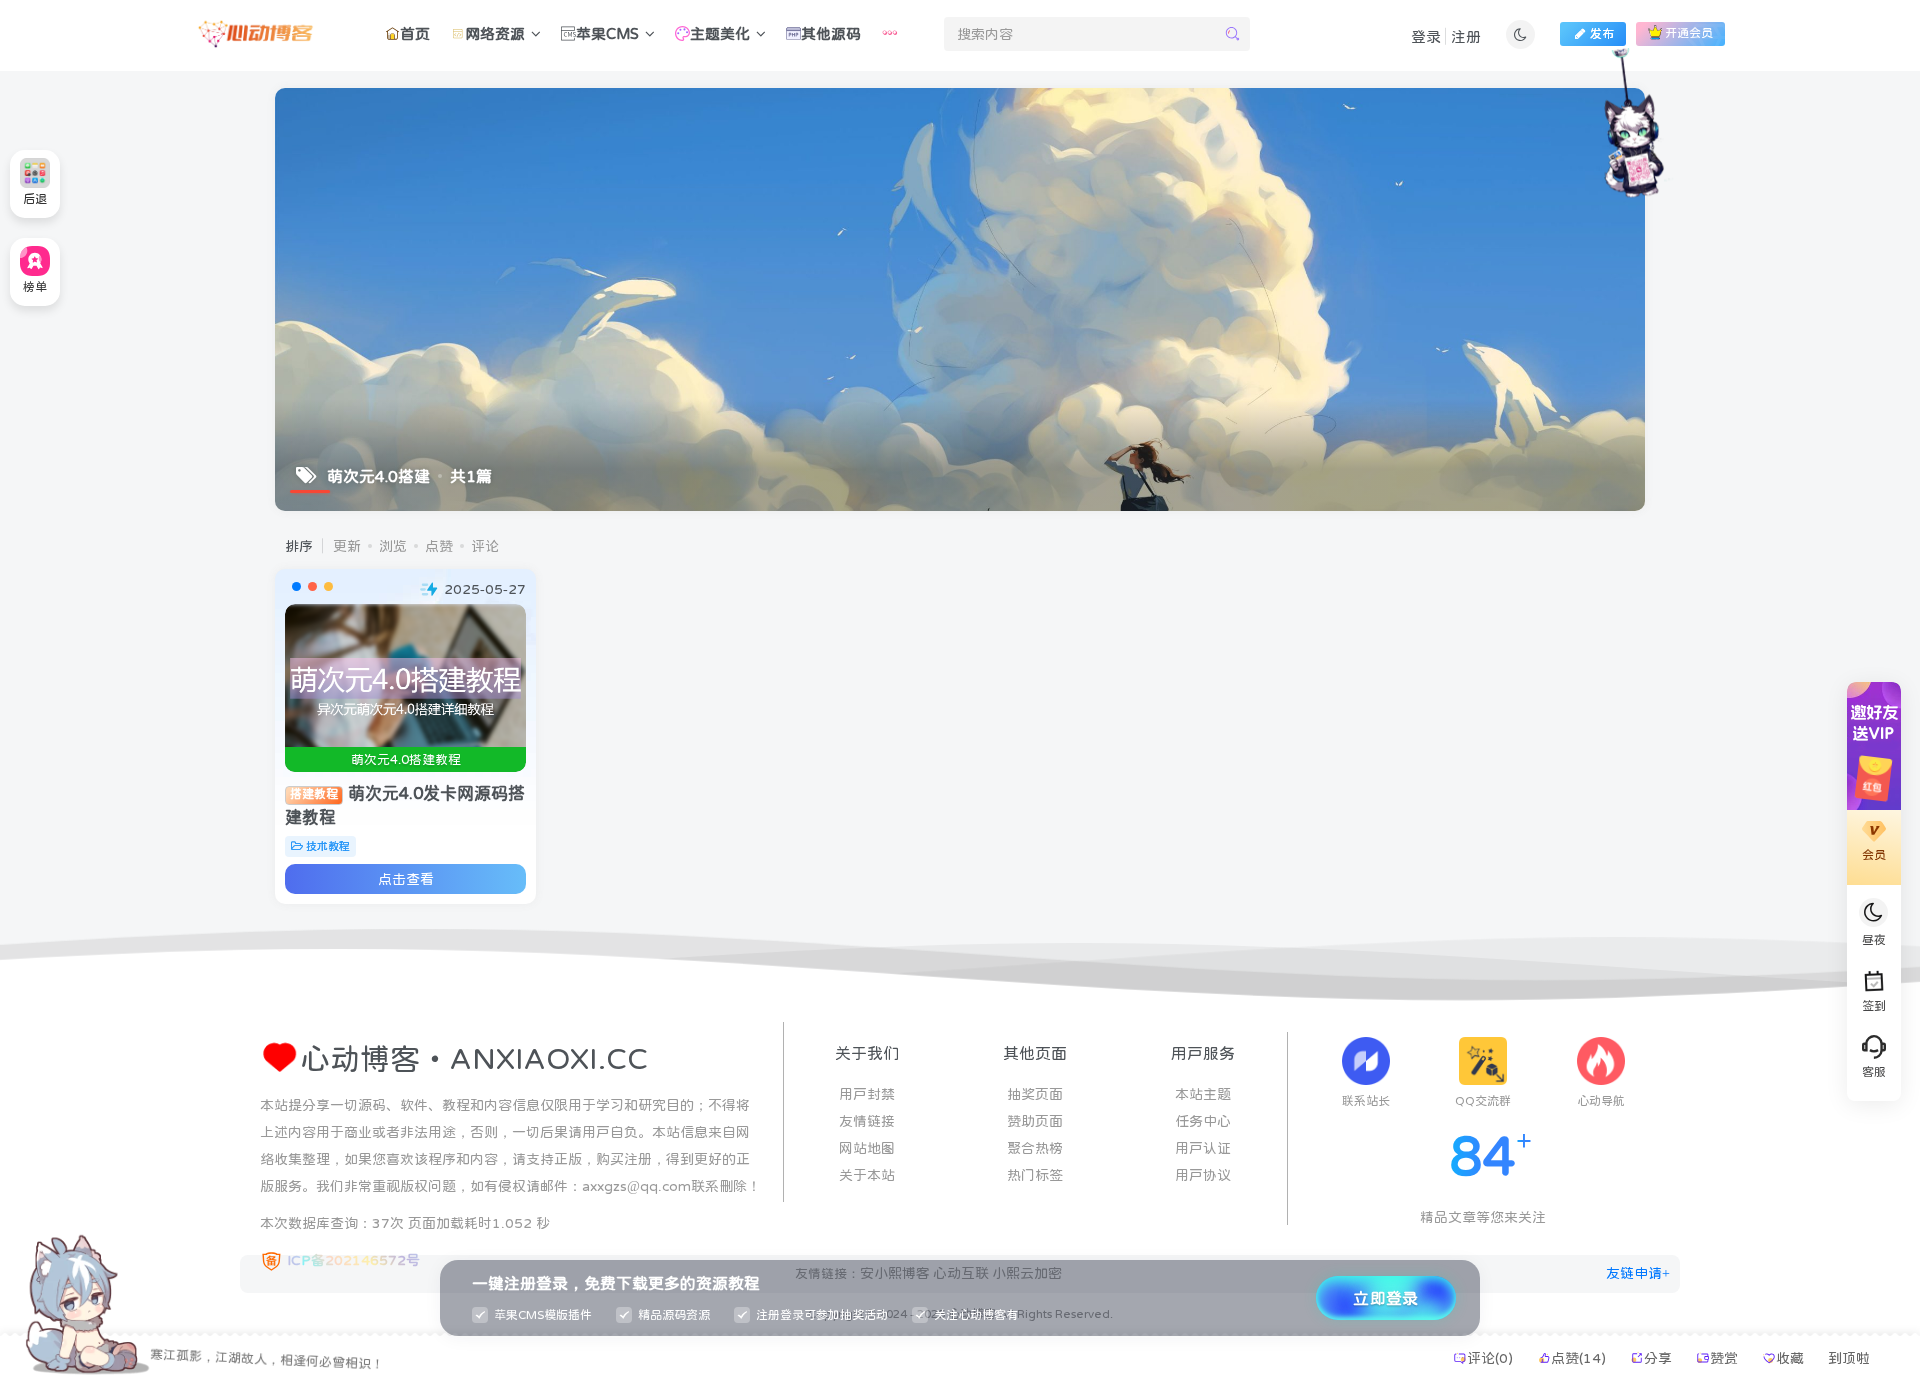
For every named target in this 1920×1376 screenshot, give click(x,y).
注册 (1466, 36)
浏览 (393, 546)
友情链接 (867, 1121)
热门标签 (1035, 1175)
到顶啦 (1849, 1358)
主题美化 (720, 33)
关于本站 (867, 1175)
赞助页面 (1035, 1121)
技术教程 (328, 846)
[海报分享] (1674, 1358)
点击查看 (406, 879)
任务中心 (1203, 1121)
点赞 (439, 546)
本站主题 (1203, 1094)
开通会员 (1689, 34)
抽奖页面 (1035, 1094)
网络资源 (495, 33)
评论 (485, 546)
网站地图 (867, 1148)
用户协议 (1203, 1175)
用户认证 (1203, 1148)
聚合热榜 (1035, 1148)
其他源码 (831, 33)
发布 (1602, 34)
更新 (347, 546)
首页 (415, 33)
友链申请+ (1638, 1273)
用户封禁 (867, 1094)
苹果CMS (607, 33)
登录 (1426, 36)
